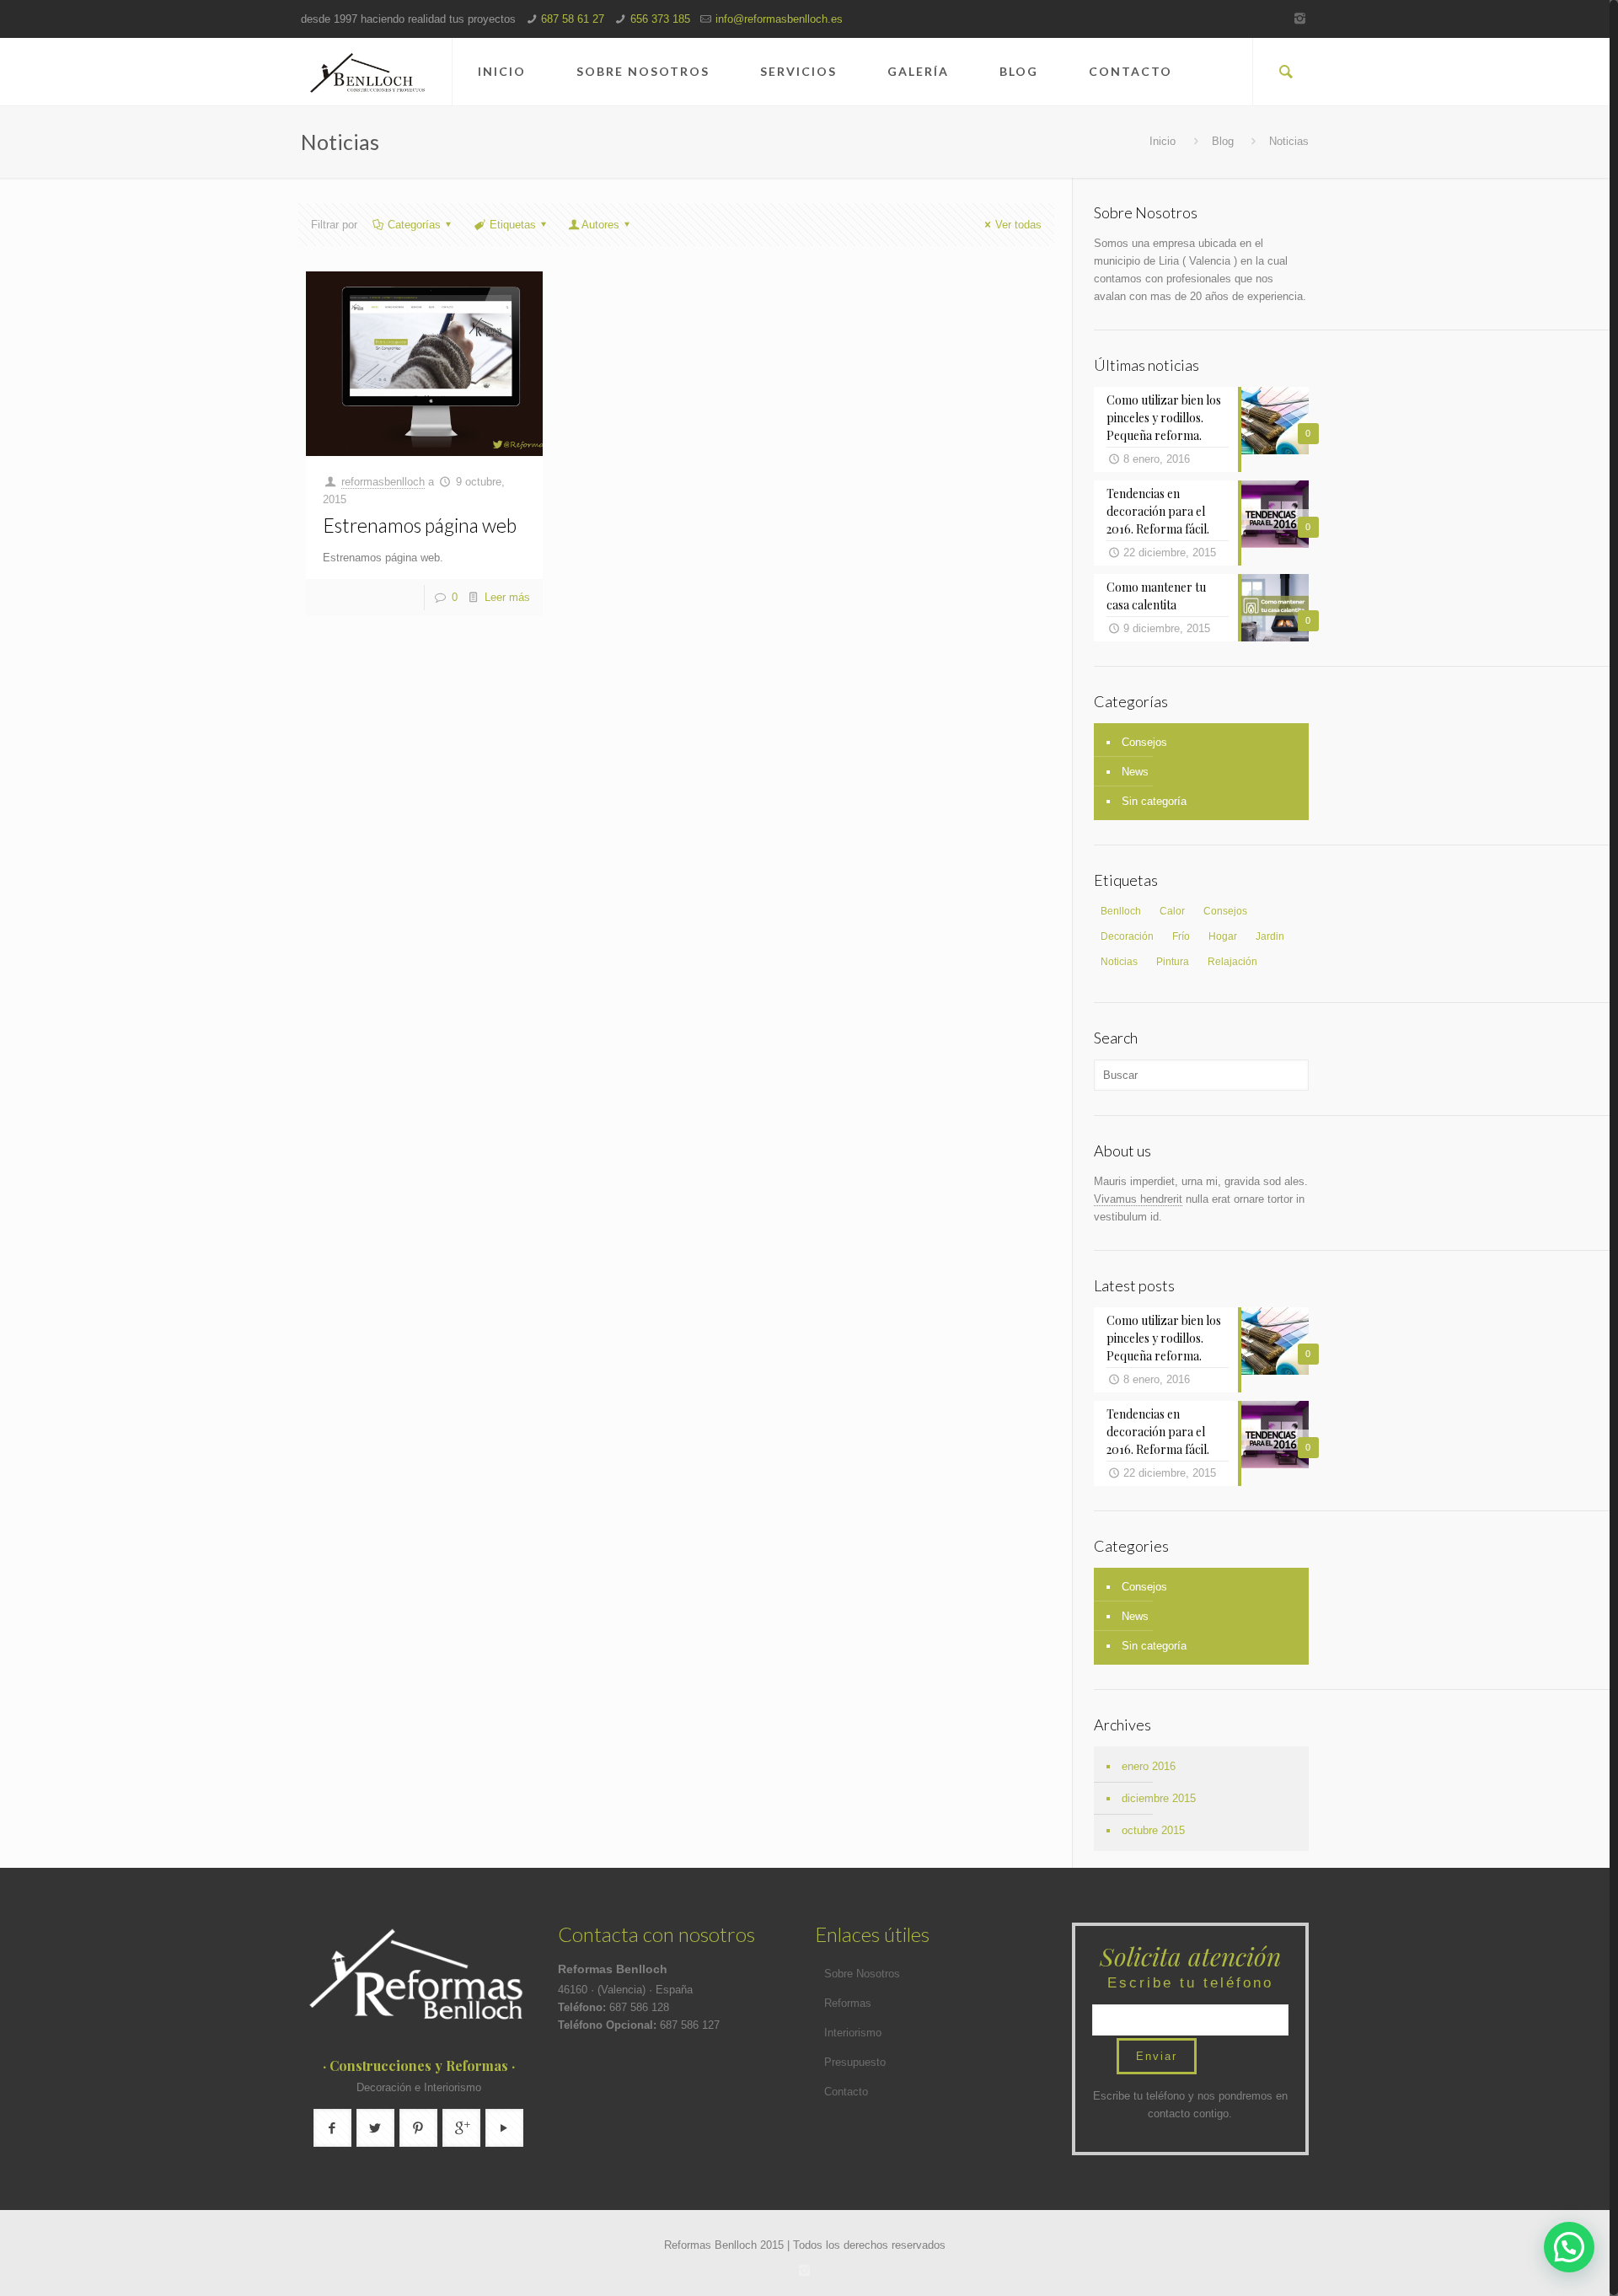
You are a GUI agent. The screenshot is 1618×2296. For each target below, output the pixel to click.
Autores (600, 225)
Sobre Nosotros (862, 1974)
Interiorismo (853, 2033)
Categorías (414, 225)
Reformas (848, 2003)
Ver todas (1018, 225)
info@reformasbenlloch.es (779, 19)
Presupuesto (855, 2062)
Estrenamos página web (420, 525)
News (1135, 772)
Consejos (1144, 742)
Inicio (1163, 141)
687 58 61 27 (573, 19)
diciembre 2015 (1159, 1798)
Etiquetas (513, 225)
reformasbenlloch (383, 482)
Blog (1223, 141)
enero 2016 (1149, 1766)
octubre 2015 (1153, 1830)
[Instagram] (1300, 18)
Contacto (846, 2092)
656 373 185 (660, 19)
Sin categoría (1154, 801)
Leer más (507, 597)
